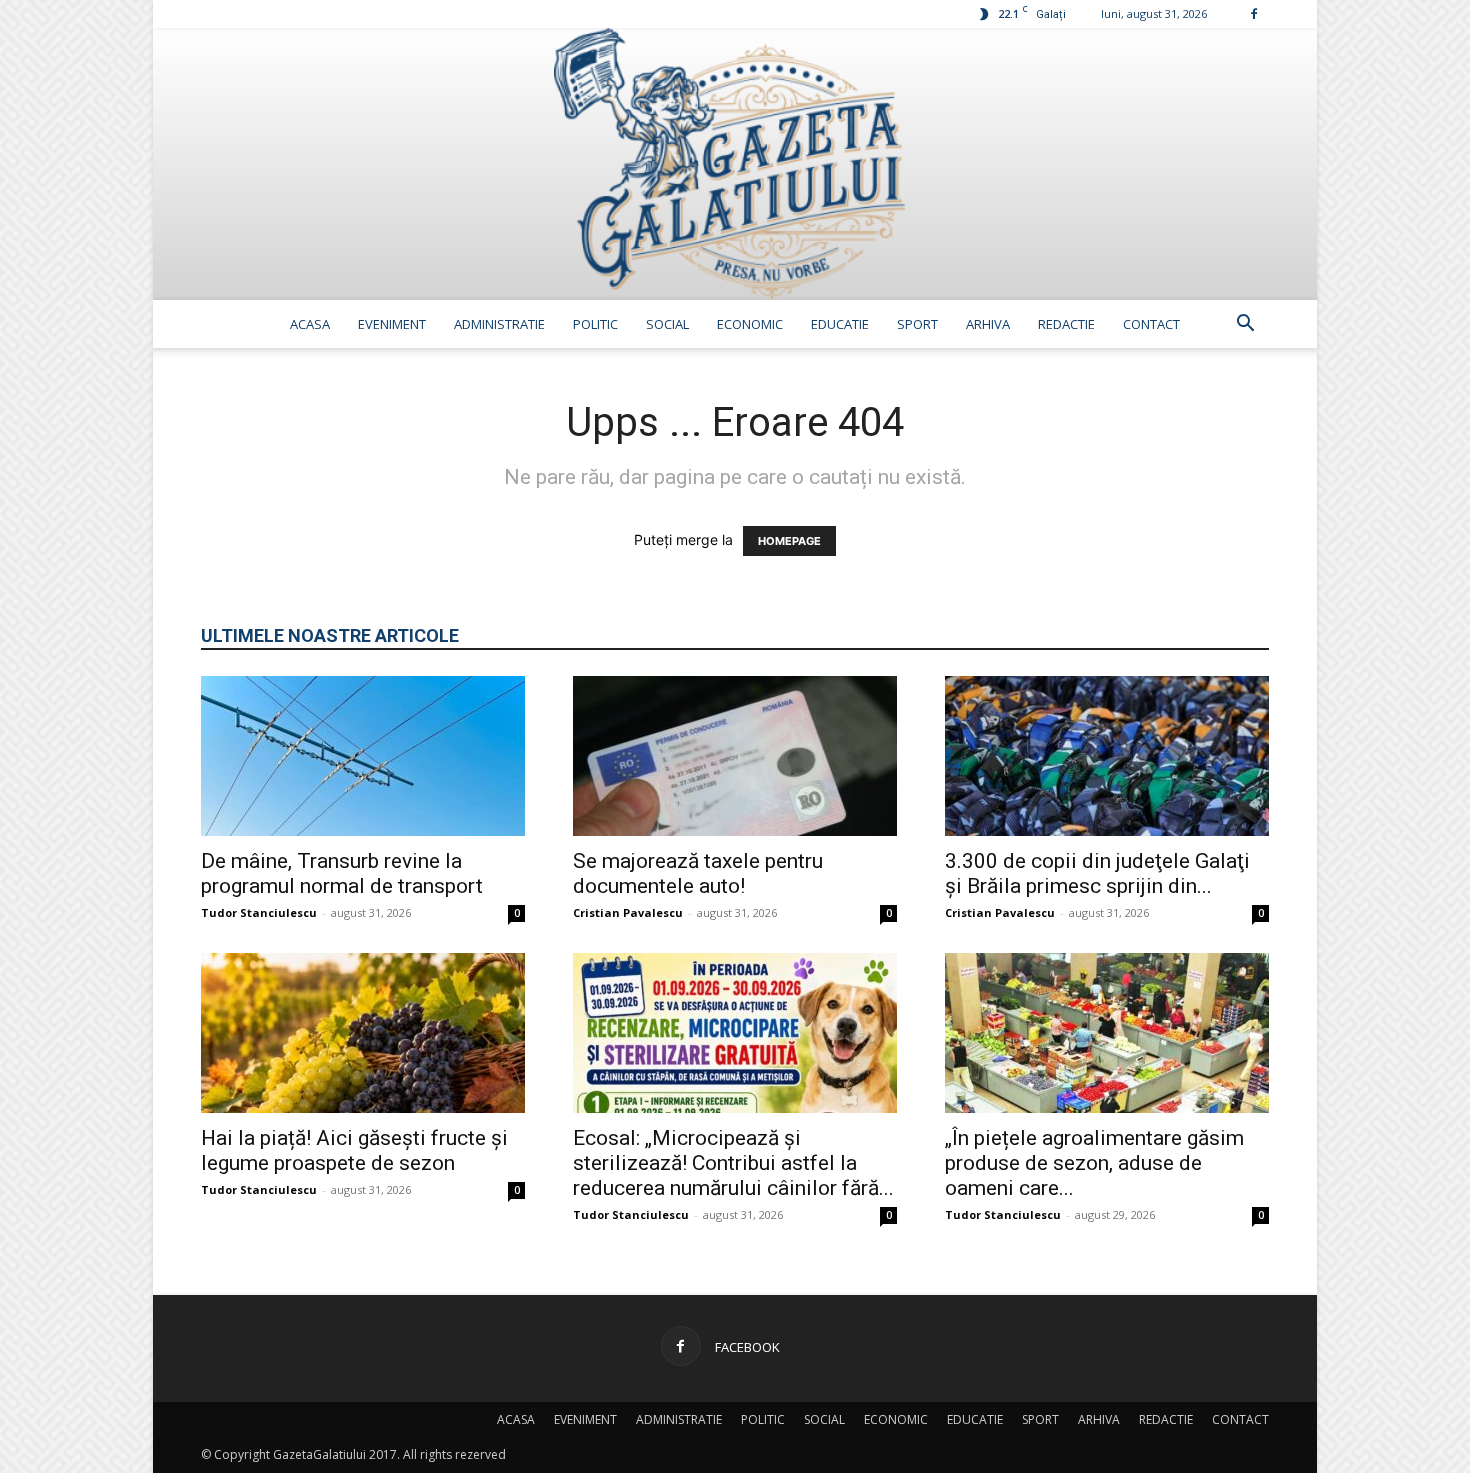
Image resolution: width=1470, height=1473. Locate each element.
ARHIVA (988, 324)
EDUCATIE (840, 324)
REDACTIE (1066, 324)
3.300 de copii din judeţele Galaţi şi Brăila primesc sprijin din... (1097, 873)
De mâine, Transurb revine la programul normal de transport (342, 873)
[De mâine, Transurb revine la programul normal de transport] (363, 756)
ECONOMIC (750, 324)
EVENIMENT (392, 324)
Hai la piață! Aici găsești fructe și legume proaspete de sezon (354, 1150)
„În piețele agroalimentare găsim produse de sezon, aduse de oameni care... (1094, 1163)
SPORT (917, 324)
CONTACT (1151, 324)
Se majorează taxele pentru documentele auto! (698, 873)
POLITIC (595, 324)
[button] (1245, 325)
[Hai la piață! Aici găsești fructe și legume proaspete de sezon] (363, 1033)
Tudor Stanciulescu (259, 912)
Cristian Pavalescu (628, 912)
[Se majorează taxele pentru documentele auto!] (735, 756)
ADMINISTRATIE (499, 324)
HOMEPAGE (789, 541)
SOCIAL (667, 324)
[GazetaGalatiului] (735, 164)
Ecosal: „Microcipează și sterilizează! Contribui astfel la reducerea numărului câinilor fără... (733, 1163)
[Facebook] (1254, 13)
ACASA (310, 324)
